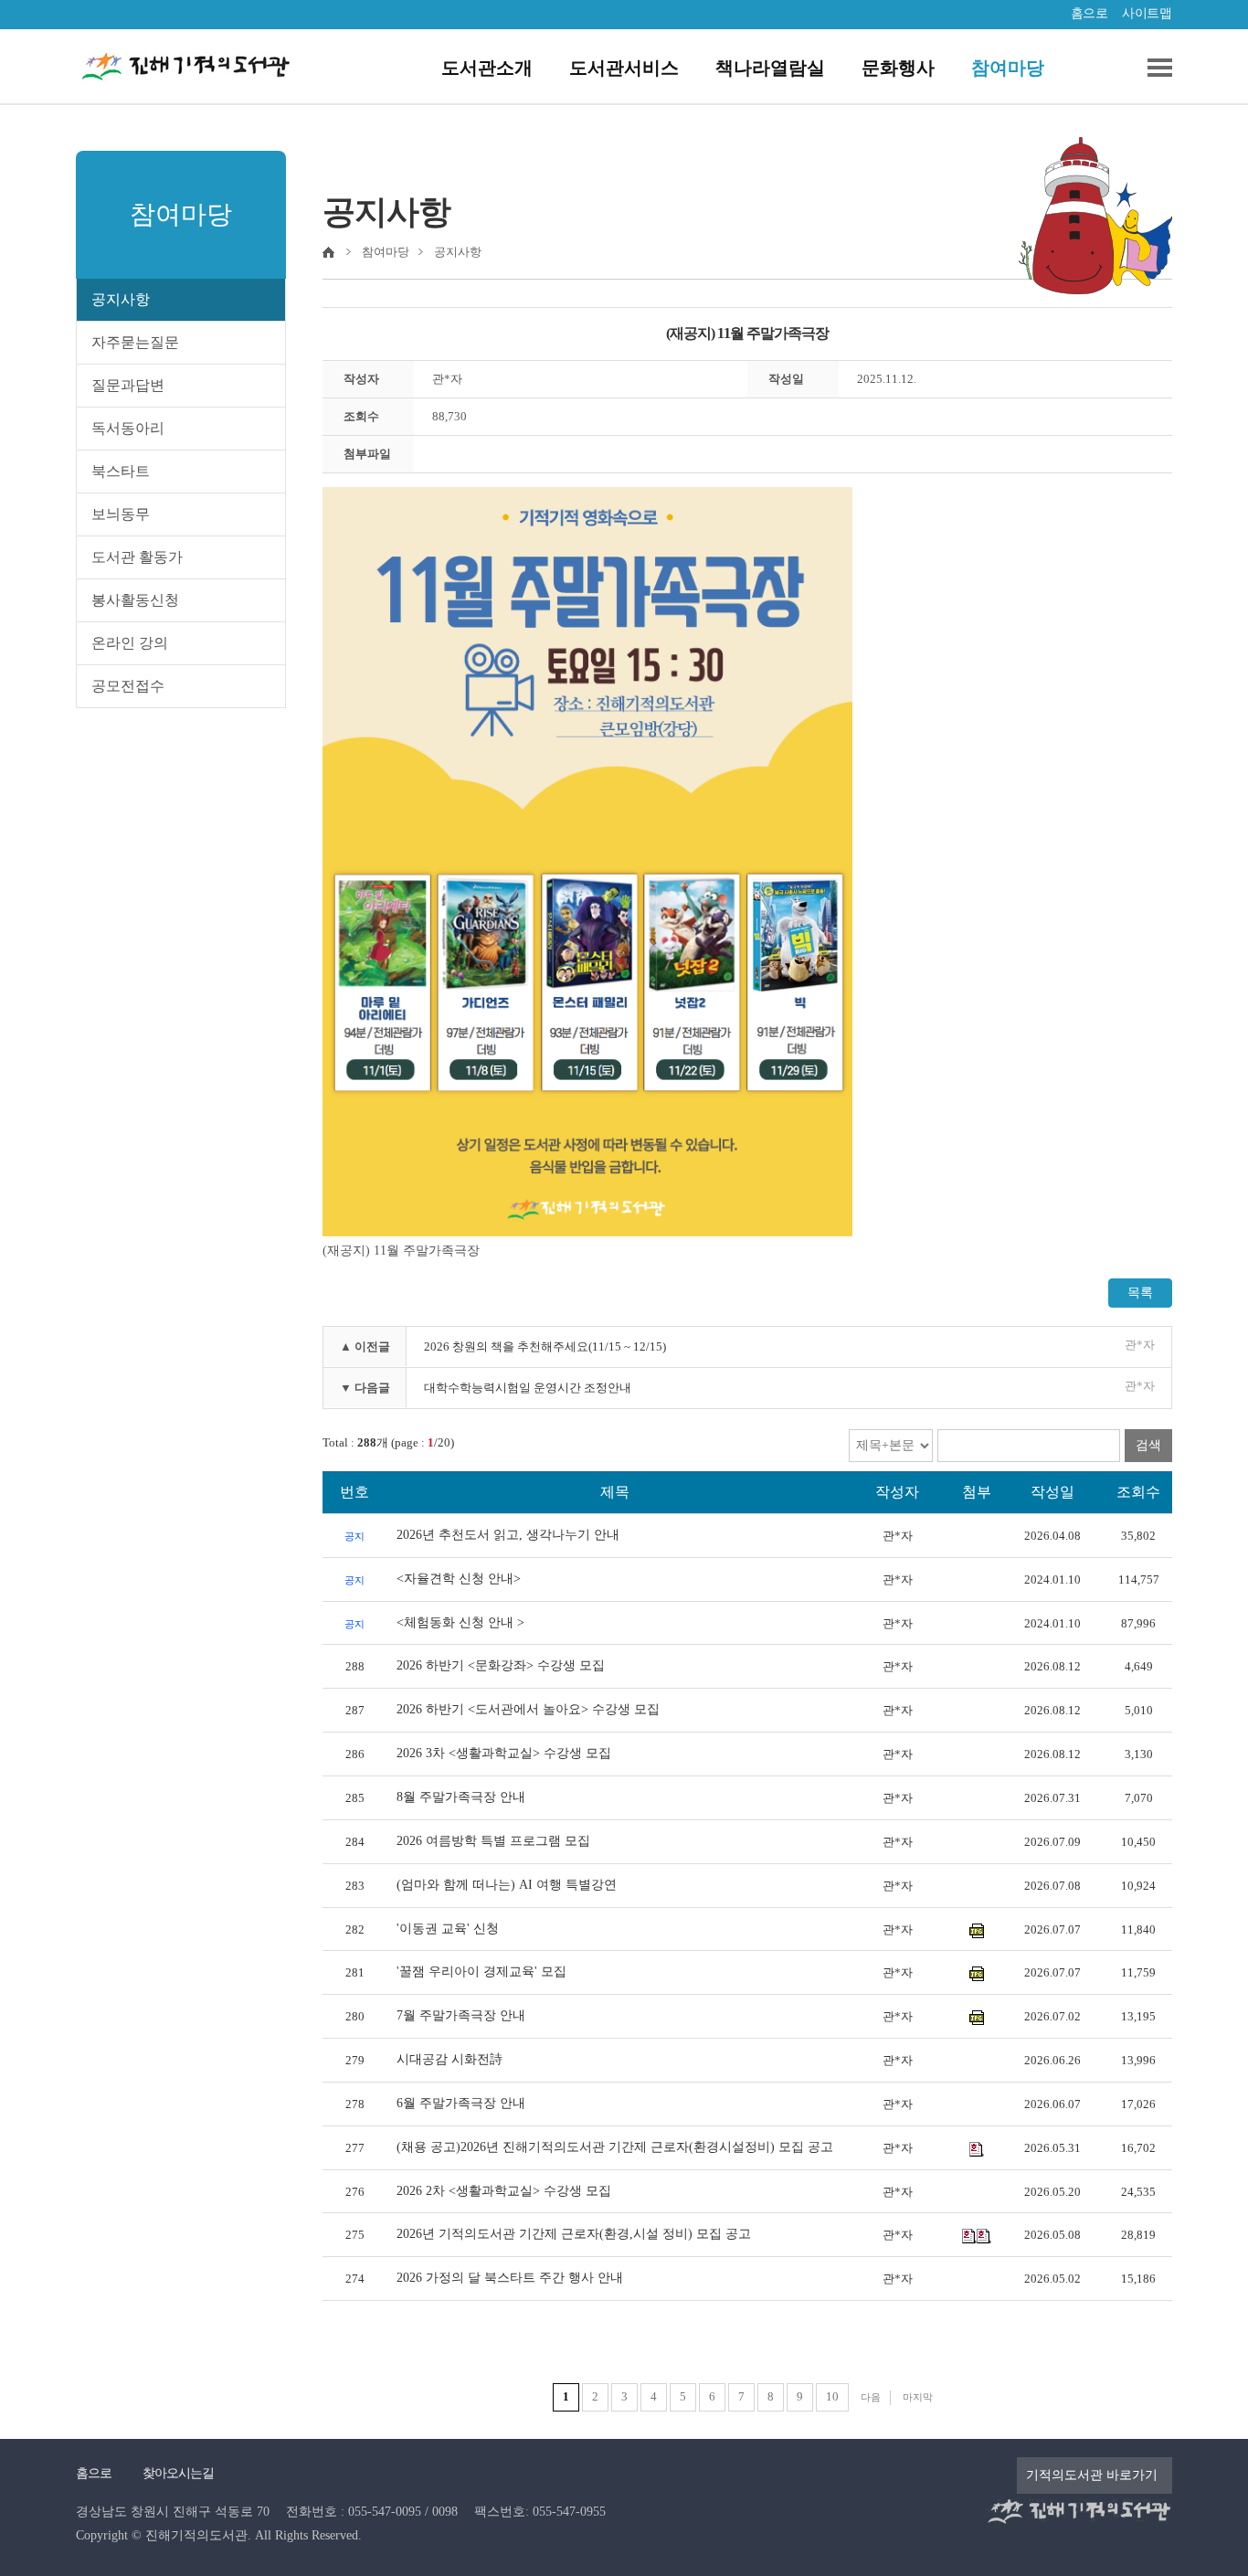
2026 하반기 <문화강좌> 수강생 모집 (501, 1665)
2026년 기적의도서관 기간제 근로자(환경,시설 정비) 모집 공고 (574, 2234)
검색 (1148, 1445)
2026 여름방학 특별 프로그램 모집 (493, 1841)
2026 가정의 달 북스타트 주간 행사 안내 (510, 2278)
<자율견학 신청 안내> (459, 1579)
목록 (1140, 1293)
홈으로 (1089, 13)
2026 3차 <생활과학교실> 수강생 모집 (504, 1753)
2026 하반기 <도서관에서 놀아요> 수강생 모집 (528, 1709)
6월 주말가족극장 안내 (461, 2103)
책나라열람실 (770, 68)
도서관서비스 (624, 68)
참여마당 (1008, 68)
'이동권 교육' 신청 (448, 1929)
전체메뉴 (1153, 68)
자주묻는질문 (135, 342)
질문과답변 (128, 385)
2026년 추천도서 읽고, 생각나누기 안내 (508, 1535)
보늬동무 (121, 514)
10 (832, 2396)
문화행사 (898, 68)
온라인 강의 (130, 643)
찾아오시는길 (178, 2473)
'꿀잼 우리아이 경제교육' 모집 (481, 1972)
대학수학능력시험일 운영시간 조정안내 (528, 1388)
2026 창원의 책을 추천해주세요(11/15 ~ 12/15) (545, 1346)
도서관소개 (487, 68)
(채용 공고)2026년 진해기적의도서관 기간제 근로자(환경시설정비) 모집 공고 (615, 2147)
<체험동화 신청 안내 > (460, 1622)
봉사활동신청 (135, 600)
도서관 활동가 (137, 557)
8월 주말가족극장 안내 (461, 1797)
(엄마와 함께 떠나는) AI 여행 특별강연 (507, 1885)
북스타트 (121, 471)
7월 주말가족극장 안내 (461, 2015)
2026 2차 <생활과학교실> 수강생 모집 (504, 2191)
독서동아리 (128, 428)
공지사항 (121, 299)
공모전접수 (128, 686)
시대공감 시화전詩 (449, 2059)
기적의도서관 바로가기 (1092, 2475)
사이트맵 (1147, 13)
